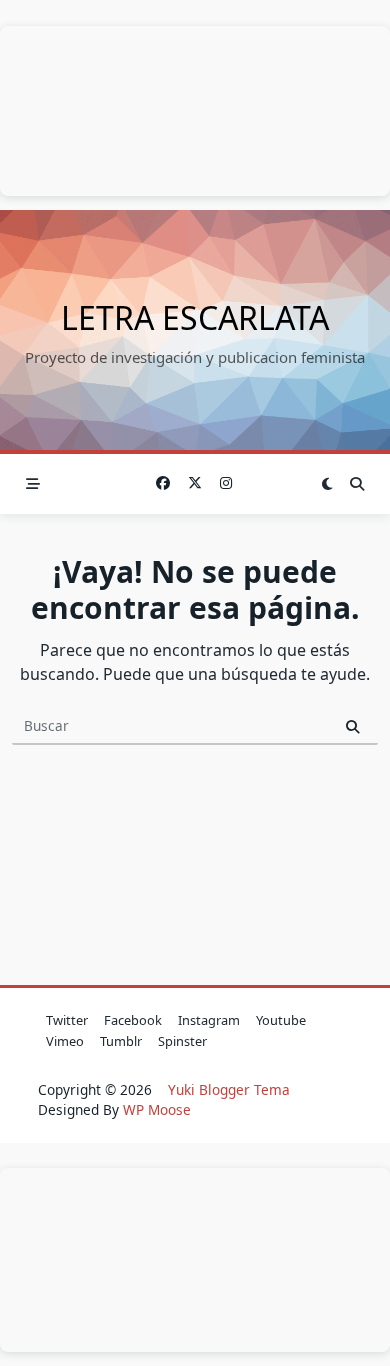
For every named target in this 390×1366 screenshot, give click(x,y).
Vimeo (65, 1041)
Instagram (209, 1020)
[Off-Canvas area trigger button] (33, 484)
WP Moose (157, 1109)
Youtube (281, 1020)
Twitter (67, 1020)
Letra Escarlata (195, 317)
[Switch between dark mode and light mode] (328, 484)
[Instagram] (227, 483)
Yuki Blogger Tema (229, 1089)
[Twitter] (195, 483)
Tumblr (121, 1041)
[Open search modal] (357, 484)
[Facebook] (164, 483)
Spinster (182, 1041)
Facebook (133, 1020)
